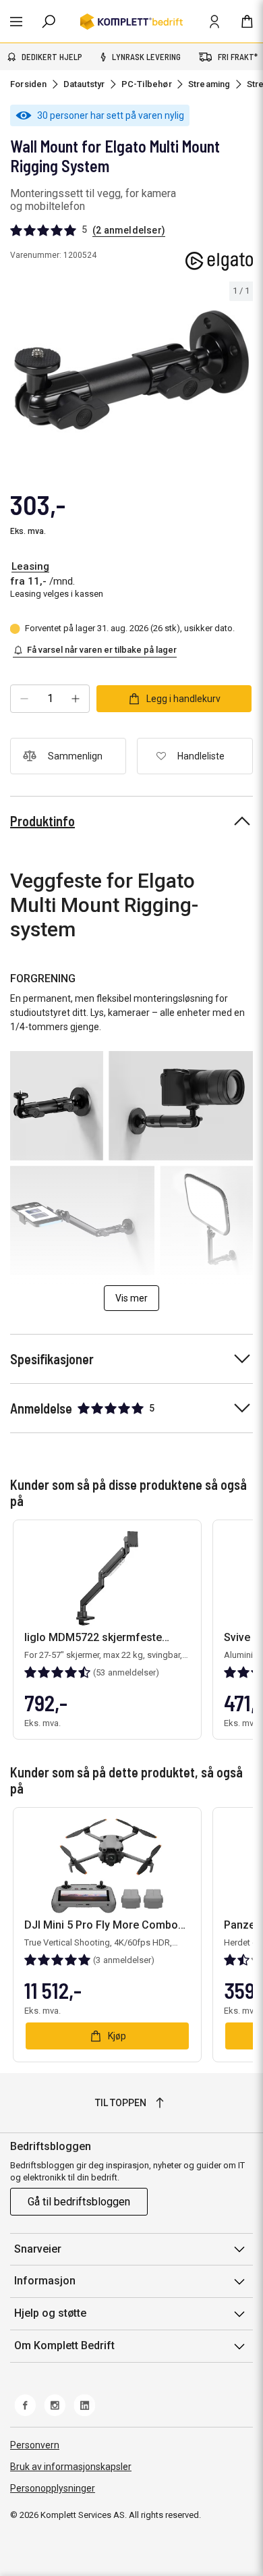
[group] (131, 370)
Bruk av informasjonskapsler (71, 2467)
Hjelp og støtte (50, 2313)
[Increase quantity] (76, 699)
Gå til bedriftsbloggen (79, 2202)
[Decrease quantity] (24, 699)
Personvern (35, 2445)
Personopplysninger (53, 2488)
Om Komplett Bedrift (64, 2345)
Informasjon (45, 2281)
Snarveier (38, 2249)
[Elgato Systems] (219, 261)
